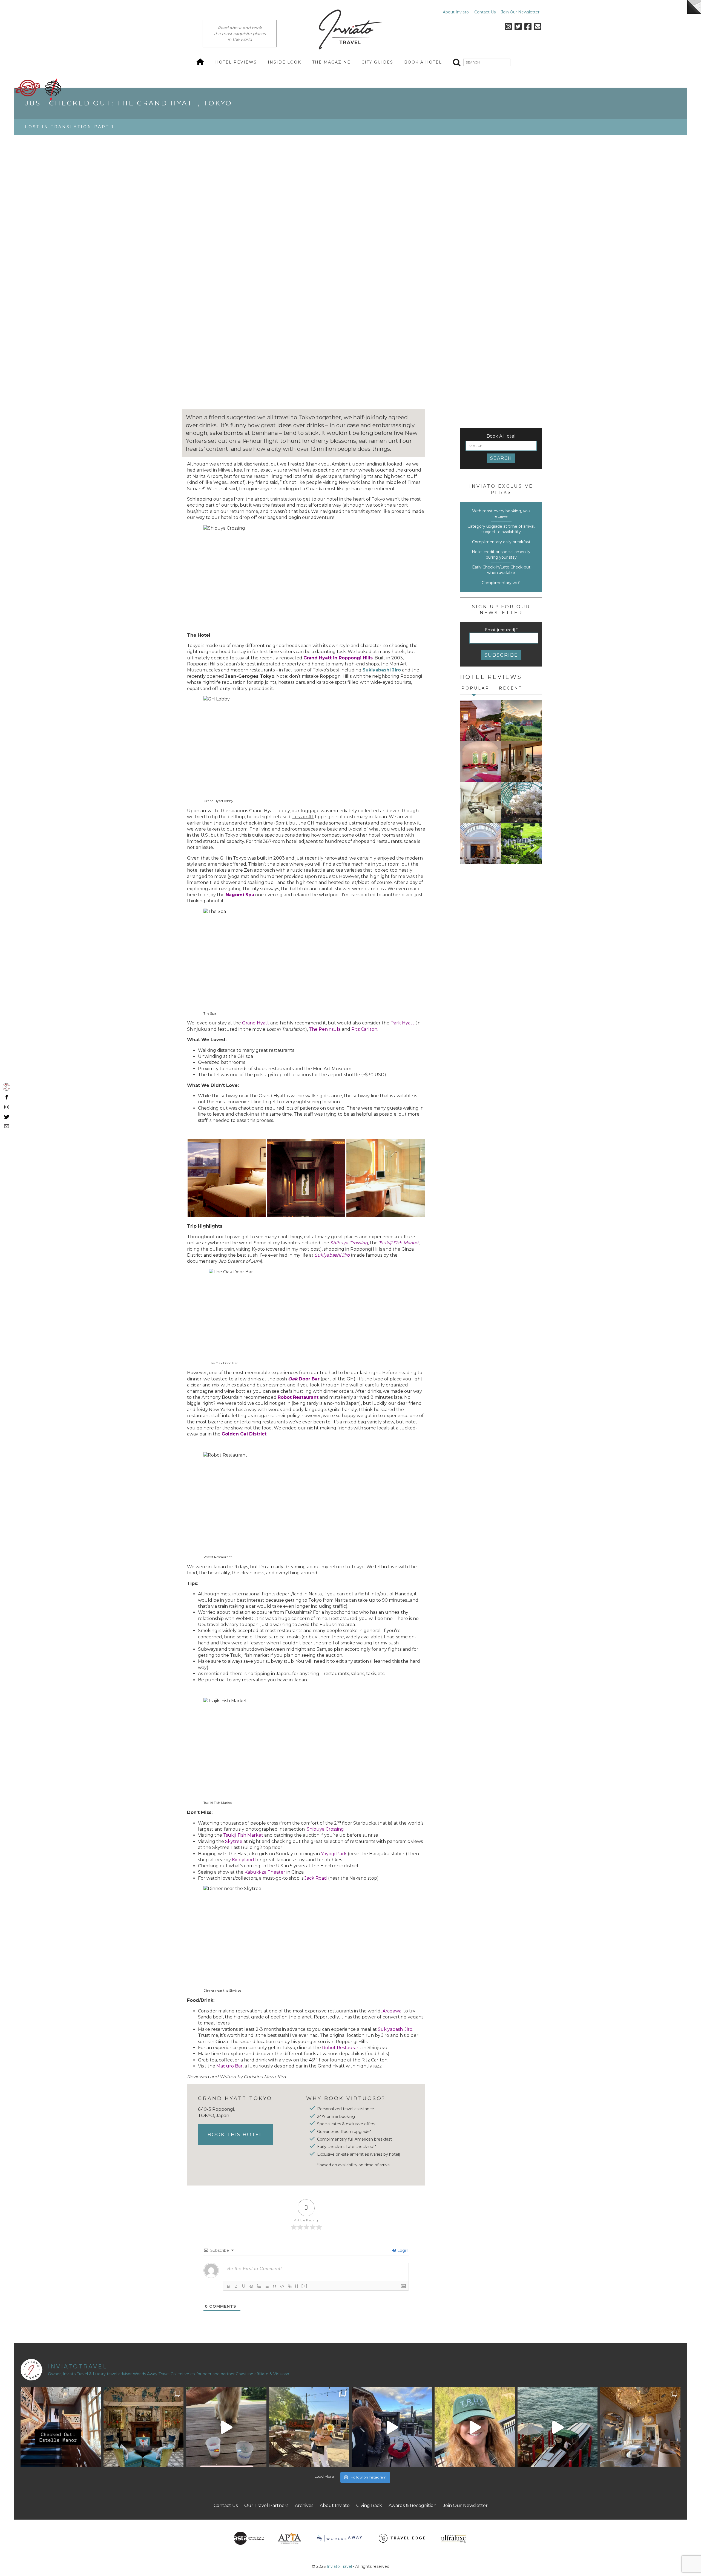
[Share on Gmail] (6, 1126)
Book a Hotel (423, 62)
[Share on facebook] (6, 1097)
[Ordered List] (259, 2286)
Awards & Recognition (413, 2505)
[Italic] (236, 2286)
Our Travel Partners (266, 2505)
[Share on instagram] (6, 1107)
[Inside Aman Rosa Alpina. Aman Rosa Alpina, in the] (475, 2427)
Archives (304, 2505)
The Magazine (331, 62)
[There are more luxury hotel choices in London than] (143, 2427)
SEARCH (501, 458)
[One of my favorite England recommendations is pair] (61, 2427)
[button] (227, 1178)
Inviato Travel (339, 2566)
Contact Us (485, 12)
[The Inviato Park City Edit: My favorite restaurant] (309, 2427)
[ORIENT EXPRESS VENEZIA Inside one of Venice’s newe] (640, 2427)
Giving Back (369, 2505)
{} (297, 2286)
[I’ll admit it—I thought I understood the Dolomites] (392, 2427)
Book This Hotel (235, 2135)
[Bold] (228, 2286)
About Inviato (456, 12)
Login (402, 2250)
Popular (476, 688)
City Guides (377, 62)
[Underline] (244, 2286)
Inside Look (285, 62)
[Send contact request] (6, 1087)
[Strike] (251, 2286)
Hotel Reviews (236, 62)
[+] (304, 2286)
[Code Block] (282, 2286)
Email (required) (501, 630)
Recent (511, 688)
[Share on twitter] (6, 1116)
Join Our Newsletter (520, 12)
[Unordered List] (267, 2286)
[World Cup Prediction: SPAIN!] (226, 2427)
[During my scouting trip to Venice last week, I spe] (558, 2427)
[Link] (290, 2286)
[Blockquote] (274, 2286)
